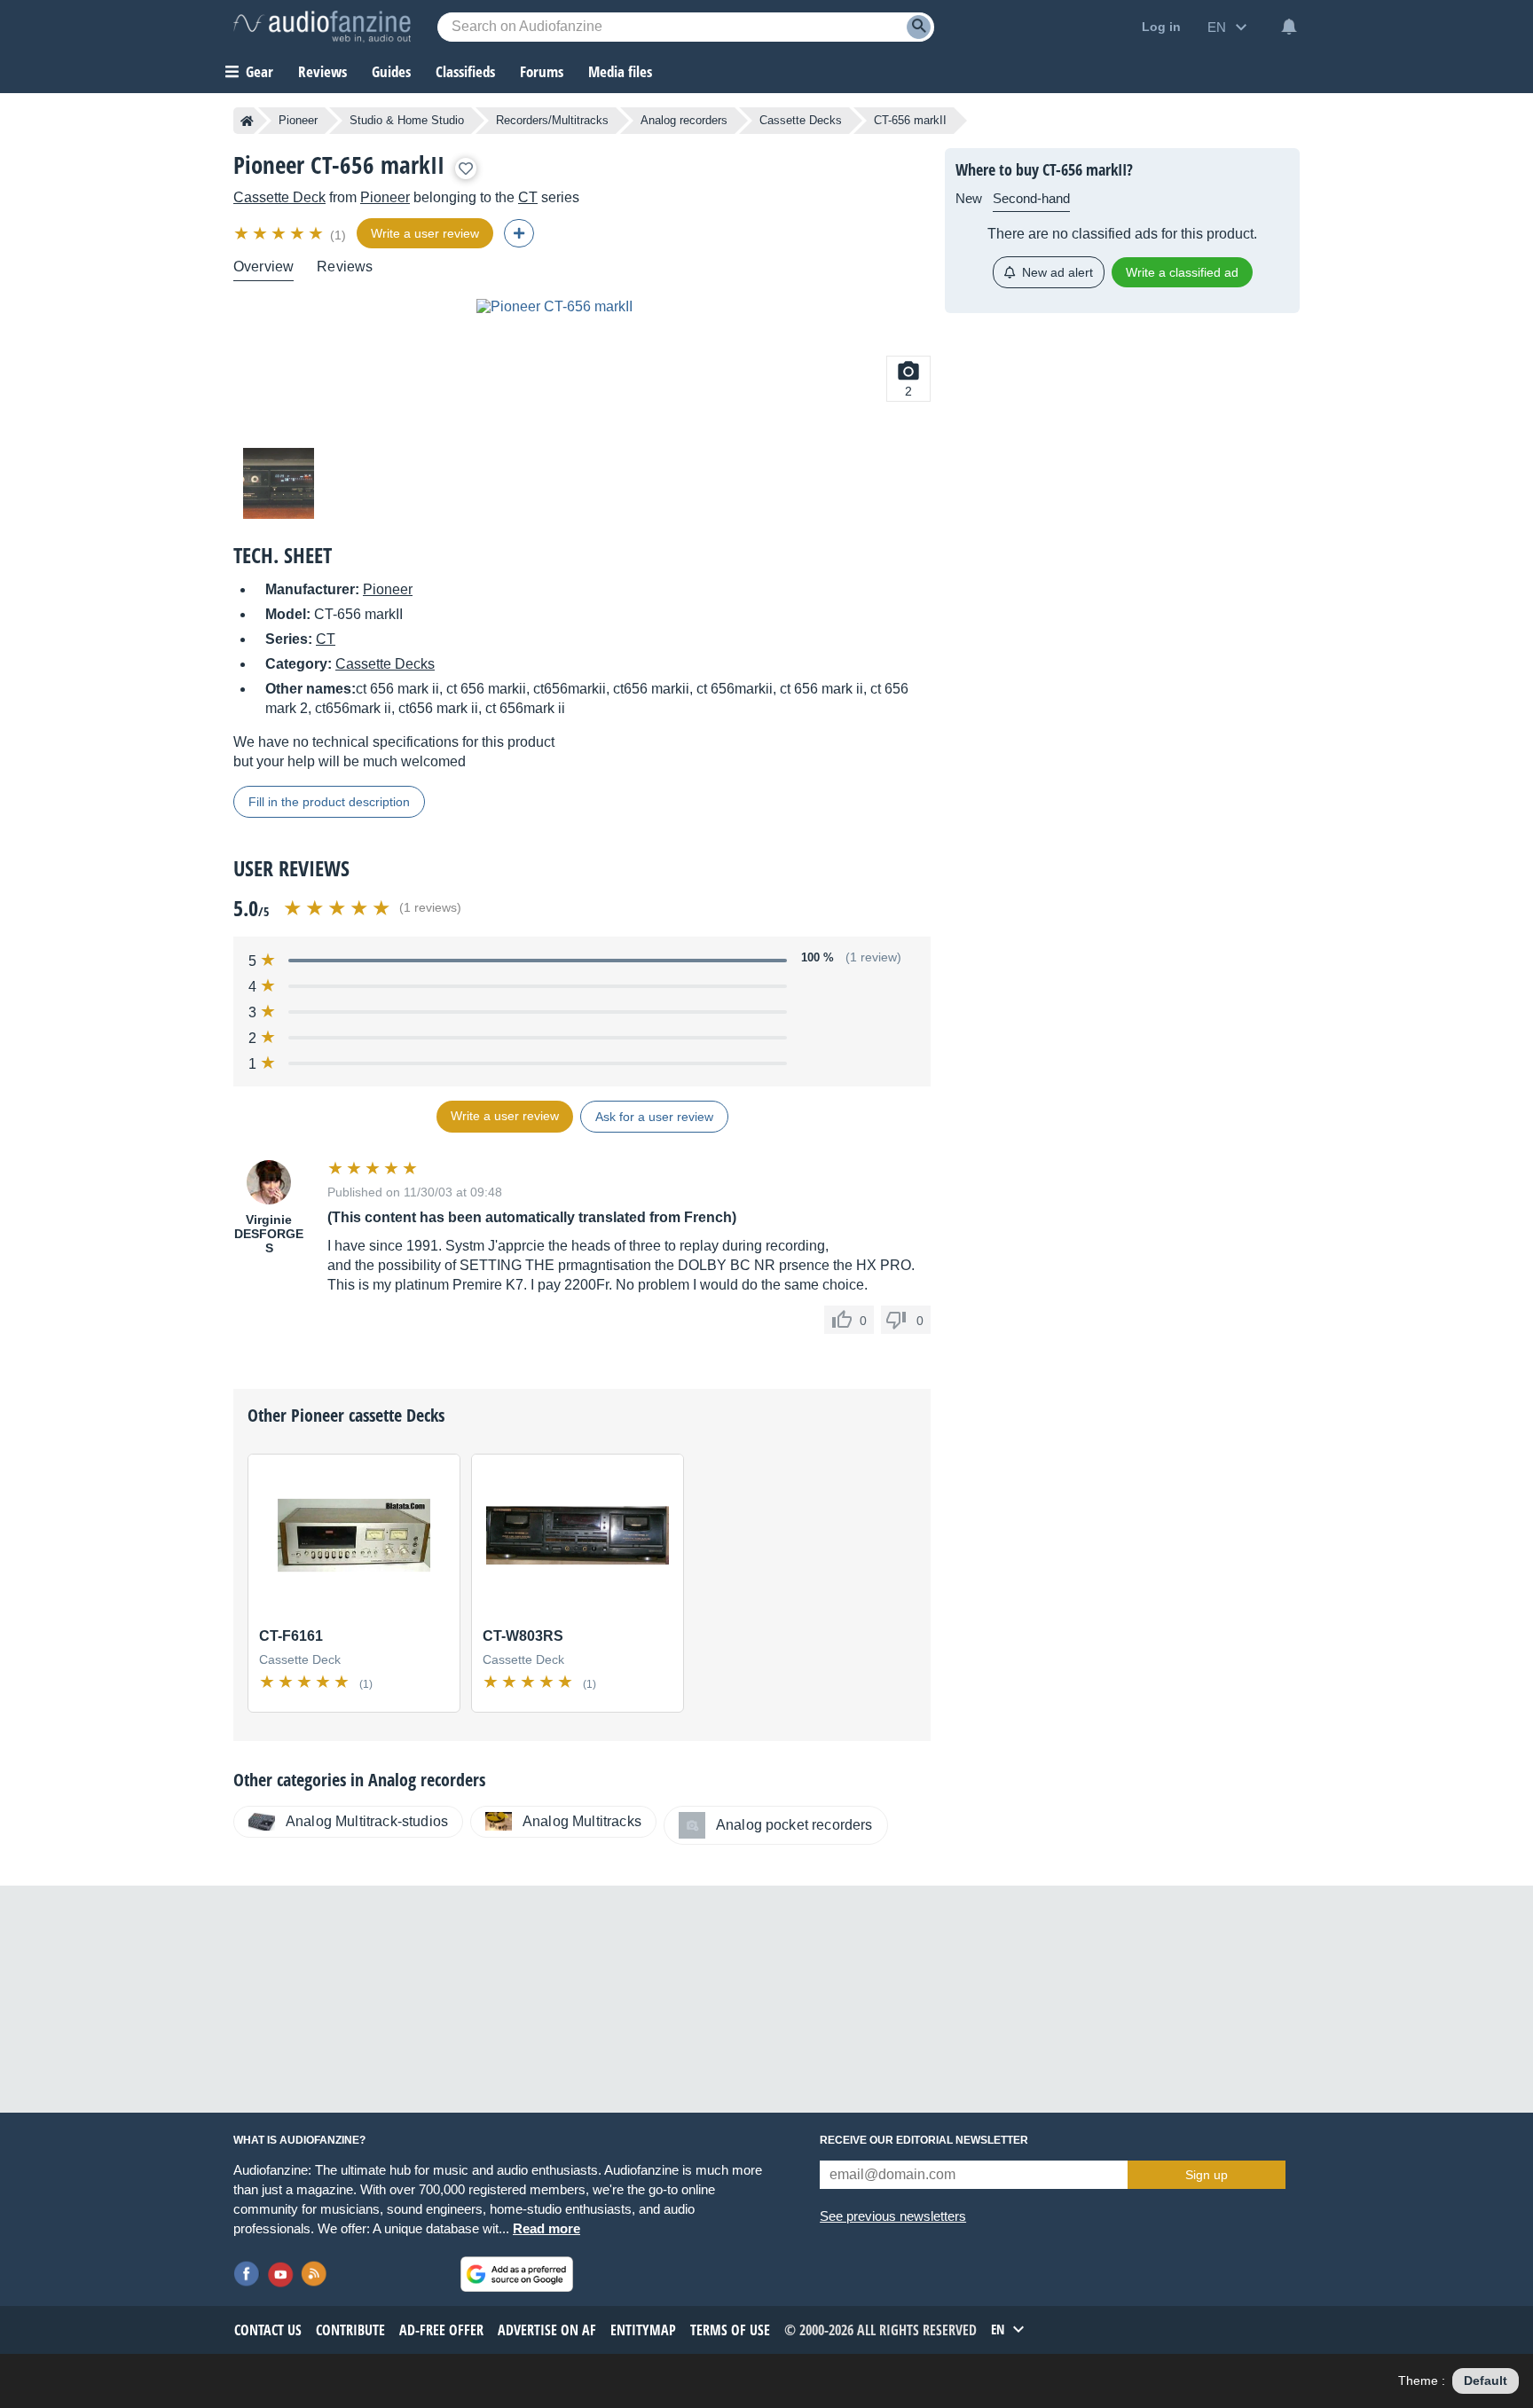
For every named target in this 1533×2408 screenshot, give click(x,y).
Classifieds (465, 71)
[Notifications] (1289, 27)
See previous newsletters (893, 2216)
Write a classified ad (1182, 272)
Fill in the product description (329, 802)
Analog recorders (684, 120)
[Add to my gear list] (466, 169)
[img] (280, 233)
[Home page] (247, 121)
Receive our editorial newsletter (924, 2140)
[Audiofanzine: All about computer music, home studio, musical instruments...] (322, 27)
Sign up (1207, 2175)
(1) (338, 235)
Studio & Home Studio (407, 120)
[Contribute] (519, 233)
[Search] (919, 27)
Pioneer (298, 120)
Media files (620, 71)
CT (528, 197)
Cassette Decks (801, 120)
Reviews (322, 71)
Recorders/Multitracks (552, 120)
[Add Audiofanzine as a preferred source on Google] (517, 2274)
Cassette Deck (279, 197)
